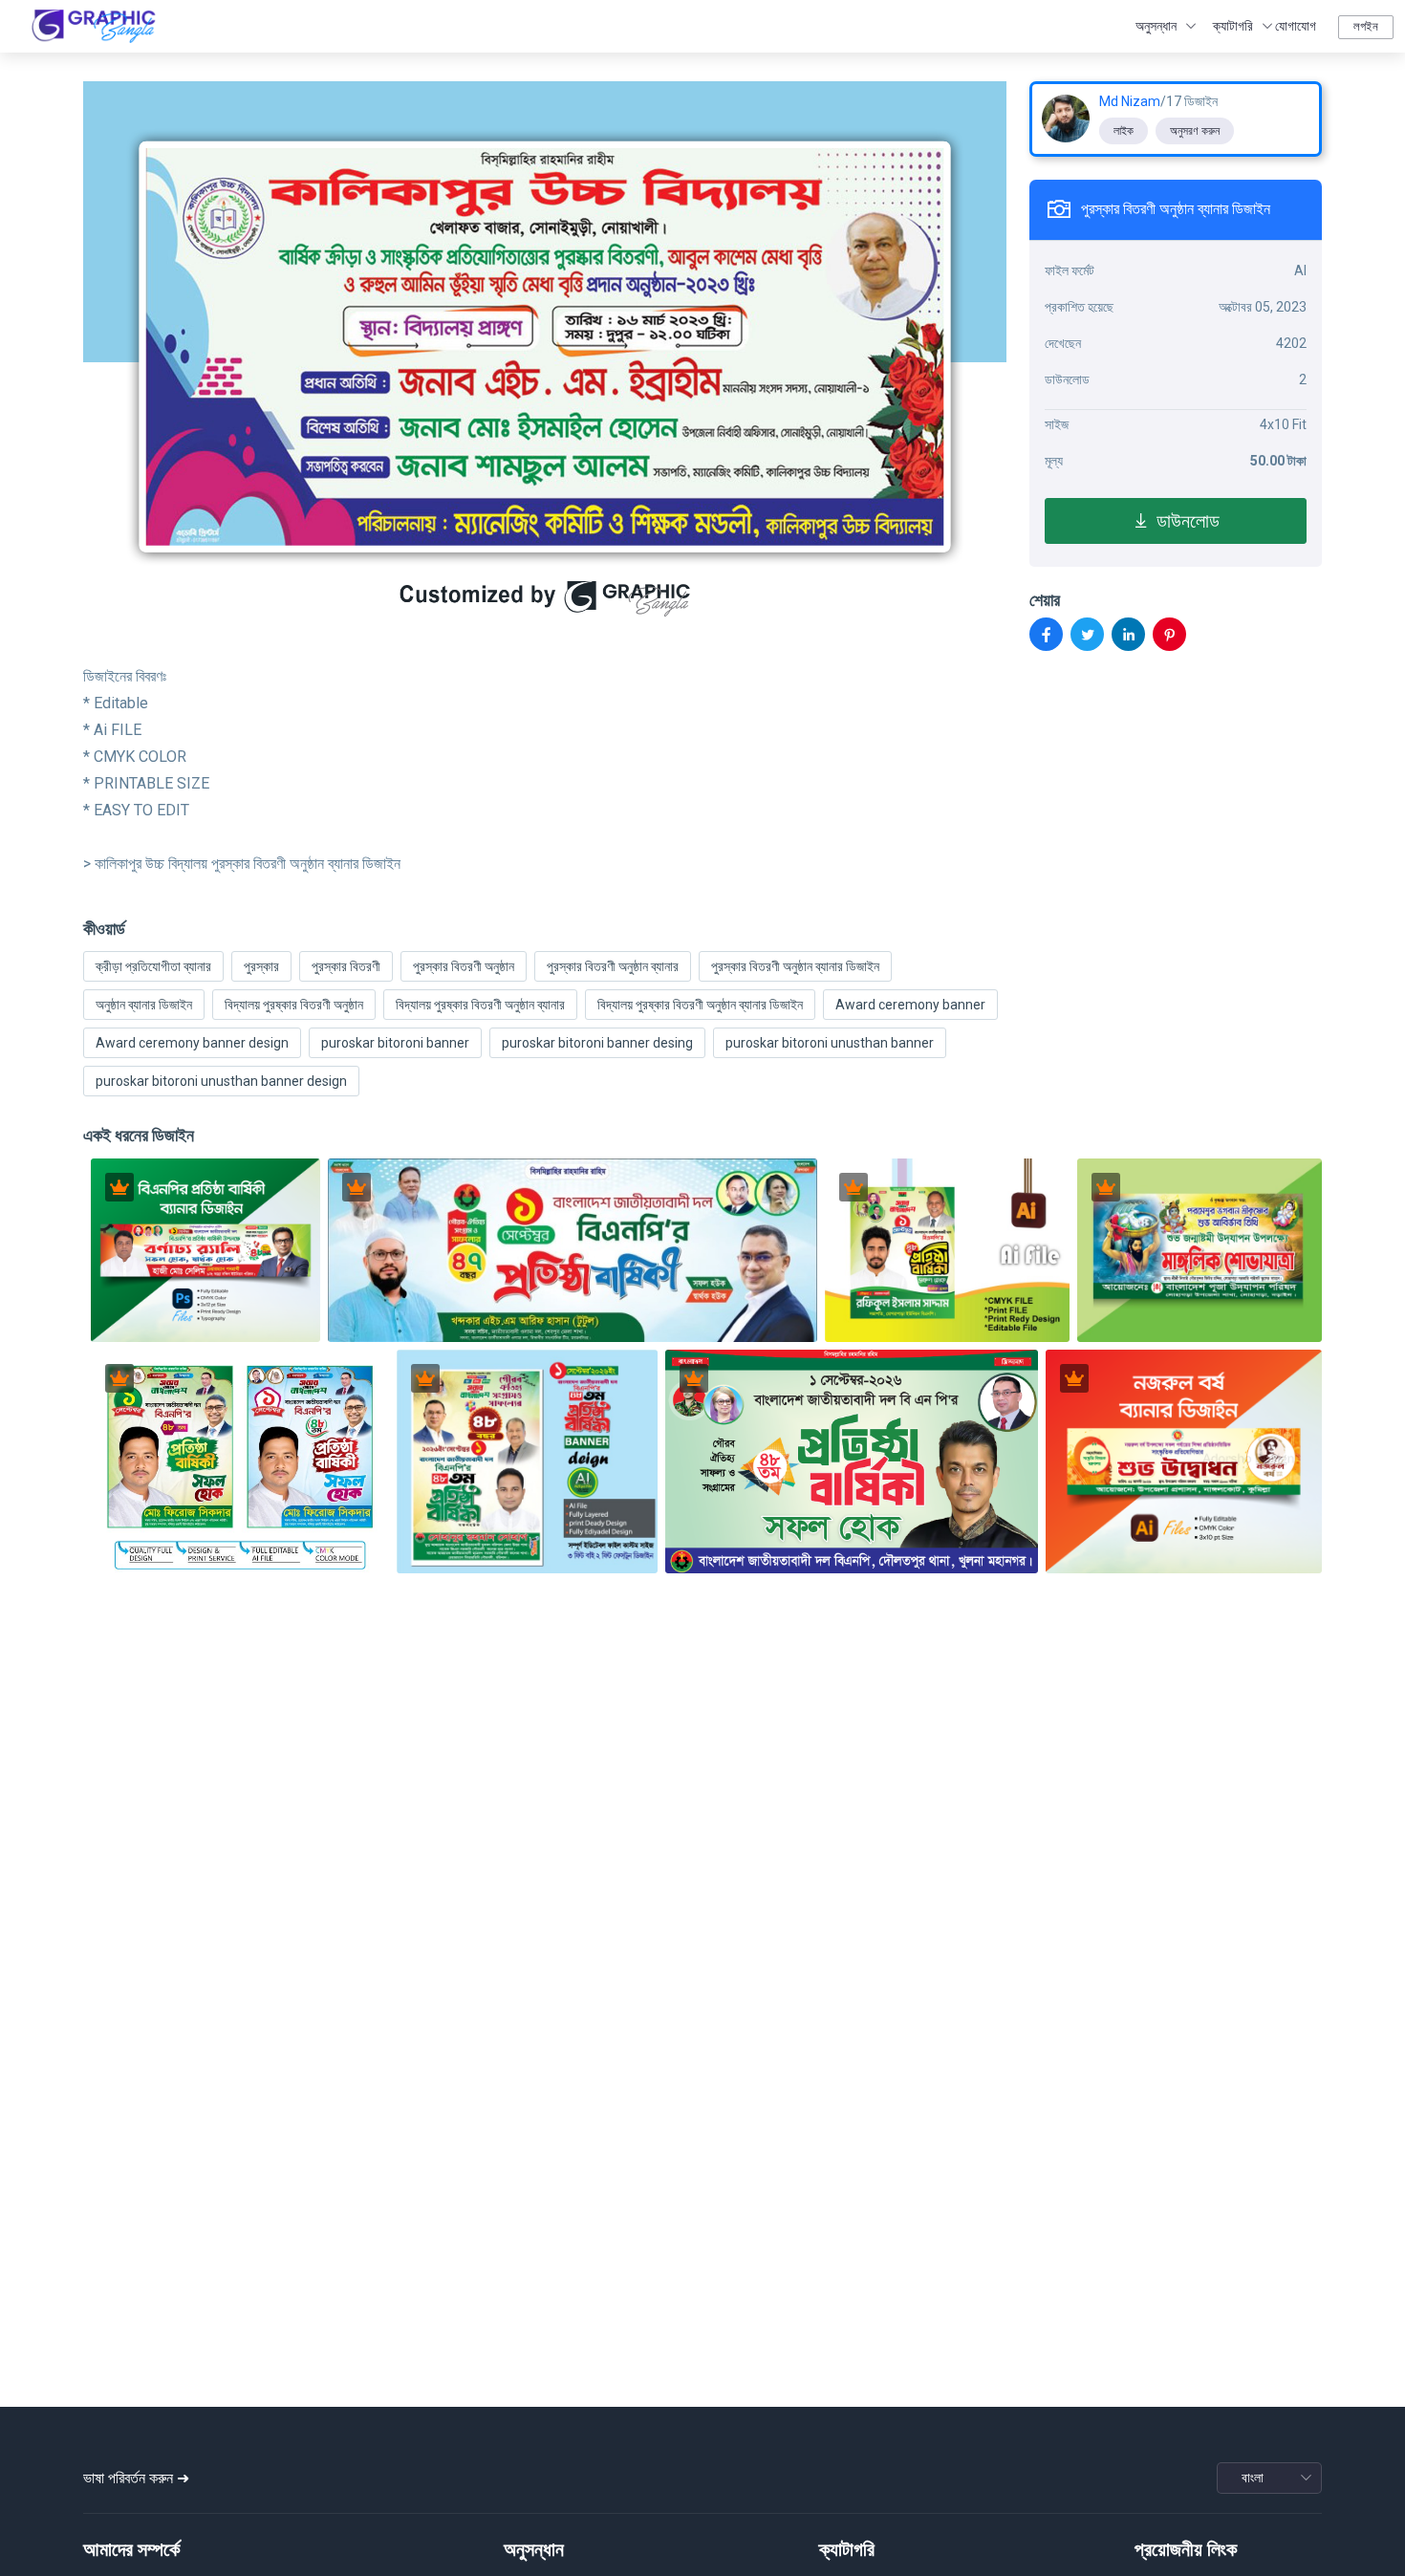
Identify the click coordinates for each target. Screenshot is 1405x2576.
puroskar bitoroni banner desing (597, 1043)
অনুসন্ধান (1156, 26)
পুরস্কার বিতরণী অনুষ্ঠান (464, 966)
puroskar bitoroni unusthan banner (830, 1043)
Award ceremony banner (910, 1005)
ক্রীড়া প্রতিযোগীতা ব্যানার (153, 966)
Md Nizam (1130, 101)
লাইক (1124, 131)
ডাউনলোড (1185, 521)
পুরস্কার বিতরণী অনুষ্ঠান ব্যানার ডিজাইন (795, 966)
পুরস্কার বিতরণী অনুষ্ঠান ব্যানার (613, 966)
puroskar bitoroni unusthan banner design (221, 1081)
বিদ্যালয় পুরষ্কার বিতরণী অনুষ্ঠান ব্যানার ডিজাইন (700, 1005)
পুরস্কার (261, 966)
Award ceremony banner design (192, 1043)
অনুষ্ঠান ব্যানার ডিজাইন (144, 1005)
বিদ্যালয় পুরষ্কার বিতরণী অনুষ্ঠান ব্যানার (480, 1005)
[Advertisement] (702, 2256)
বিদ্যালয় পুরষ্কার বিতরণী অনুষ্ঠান (294, 1005)
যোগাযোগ (1296, 26)
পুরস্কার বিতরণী (346, 966)
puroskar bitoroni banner (395, 1043)
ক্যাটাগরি (1233, 26)
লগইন (1366, 26)
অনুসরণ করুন (1195, 131)
